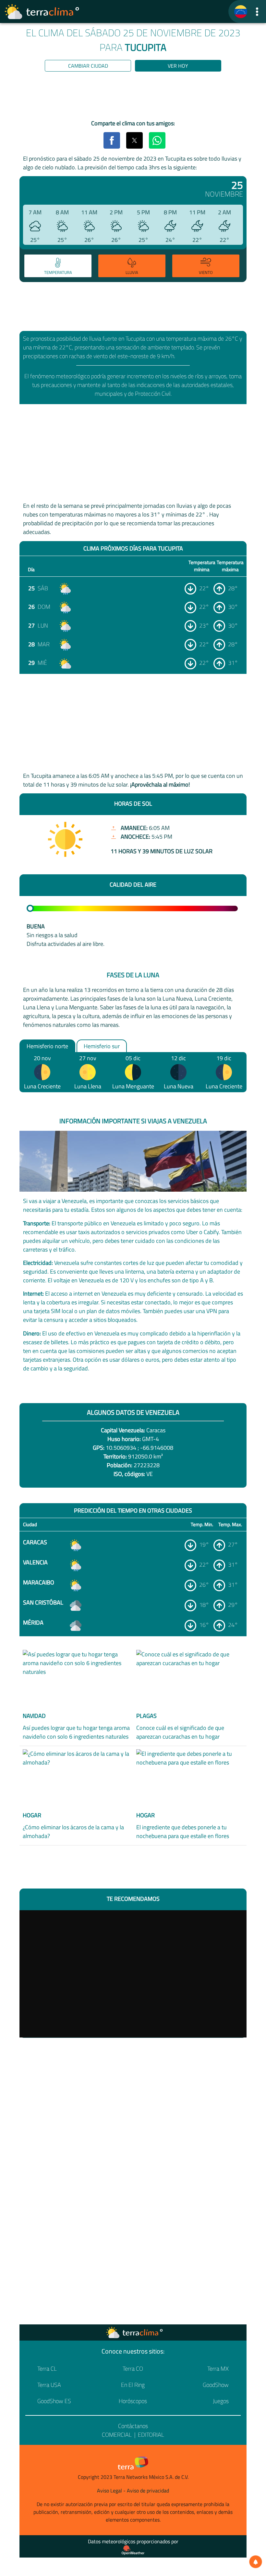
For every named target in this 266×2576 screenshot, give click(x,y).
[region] (133, 97)
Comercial (117, 2435)
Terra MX (218, 2369)
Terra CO (133, 2369)
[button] (257, 11)
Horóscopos (133, 2401)
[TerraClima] (241, 12)
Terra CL (47, 2369)
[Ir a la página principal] (42, 12)
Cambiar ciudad (88, 66)
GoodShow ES (54, 2401)
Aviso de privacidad (148, 2491)
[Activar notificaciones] (256, 2562)
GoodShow (216, 2385)
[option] (57, 267)
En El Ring (133, 2385)
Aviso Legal (109, 2491)
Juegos (221, 2401)
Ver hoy (178, 66)
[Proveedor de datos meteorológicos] (133, 2550)
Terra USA (49, 2385)
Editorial (151, 2435)
